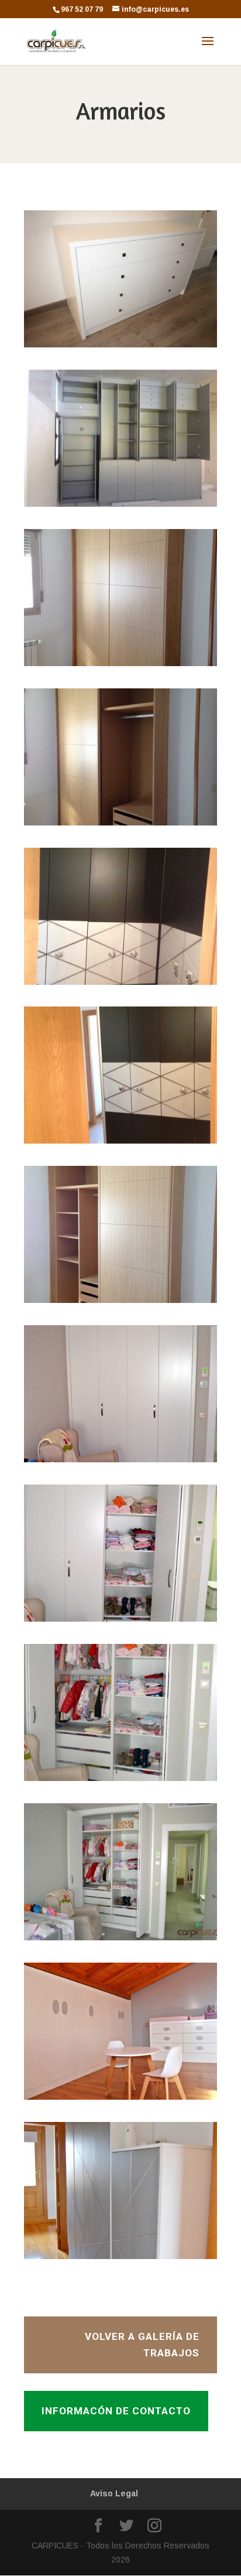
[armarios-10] (120, 1781)
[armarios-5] (120, 985)
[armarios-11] (120, 1940)
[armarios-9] (120, 1622)
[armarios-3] (120, 666)
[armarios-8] (120, 1462)
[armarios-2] (120, 507)
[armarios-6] (120, 1144)
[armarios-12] (120, 2259)
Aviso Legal (114, 2493)
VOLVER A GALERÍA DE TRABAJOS (142, 2345)
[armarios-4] (120, 825)
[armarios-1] (120, 347)
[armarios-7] (120, 1303)
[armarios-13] (120, 2100)
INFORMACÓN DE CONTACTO (116, 2411)
